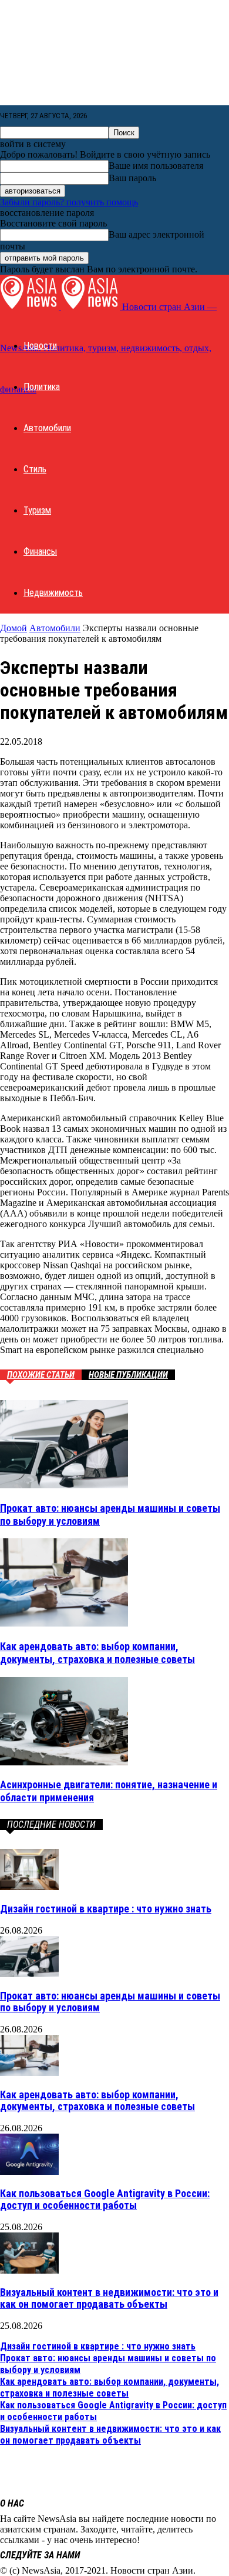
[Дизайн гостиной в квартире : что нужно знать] (29, 1887)
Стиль (35, 469)
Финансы (40, 551)
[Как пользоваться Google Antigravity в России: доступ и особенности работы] (29, 2172)
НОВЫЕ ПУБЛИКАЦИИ (128, 1375)
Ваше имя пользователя (156, 166)
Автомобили (47, 428)
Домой (14, 628)
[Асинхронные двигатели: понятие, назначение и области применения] (64, 1762)
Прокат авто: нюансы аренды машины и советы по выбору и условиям (110, 2002)
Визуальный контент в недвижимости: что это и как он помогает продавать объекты (109, 2298)
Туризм (37, 510)
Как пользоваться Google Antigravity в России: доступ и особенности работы (105, 2199)
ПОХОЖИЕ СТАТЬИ (41, 1375)
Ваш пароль (132, 178)
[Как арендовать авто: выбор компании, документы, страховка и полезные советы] (64, 1623)
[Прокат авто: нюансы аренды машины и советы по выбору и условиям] (64, 1485)
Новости (40, 346)
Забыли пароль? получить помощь (69, 202)
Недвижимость (53, 593)
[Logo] (31, 307)
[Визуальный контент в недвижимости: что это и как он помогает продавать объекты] (29, 2270)
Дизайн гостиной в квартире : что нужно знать (106, 1909)
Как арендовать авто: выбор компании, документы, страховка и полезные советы (97, 1653)
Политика (42, 387)
